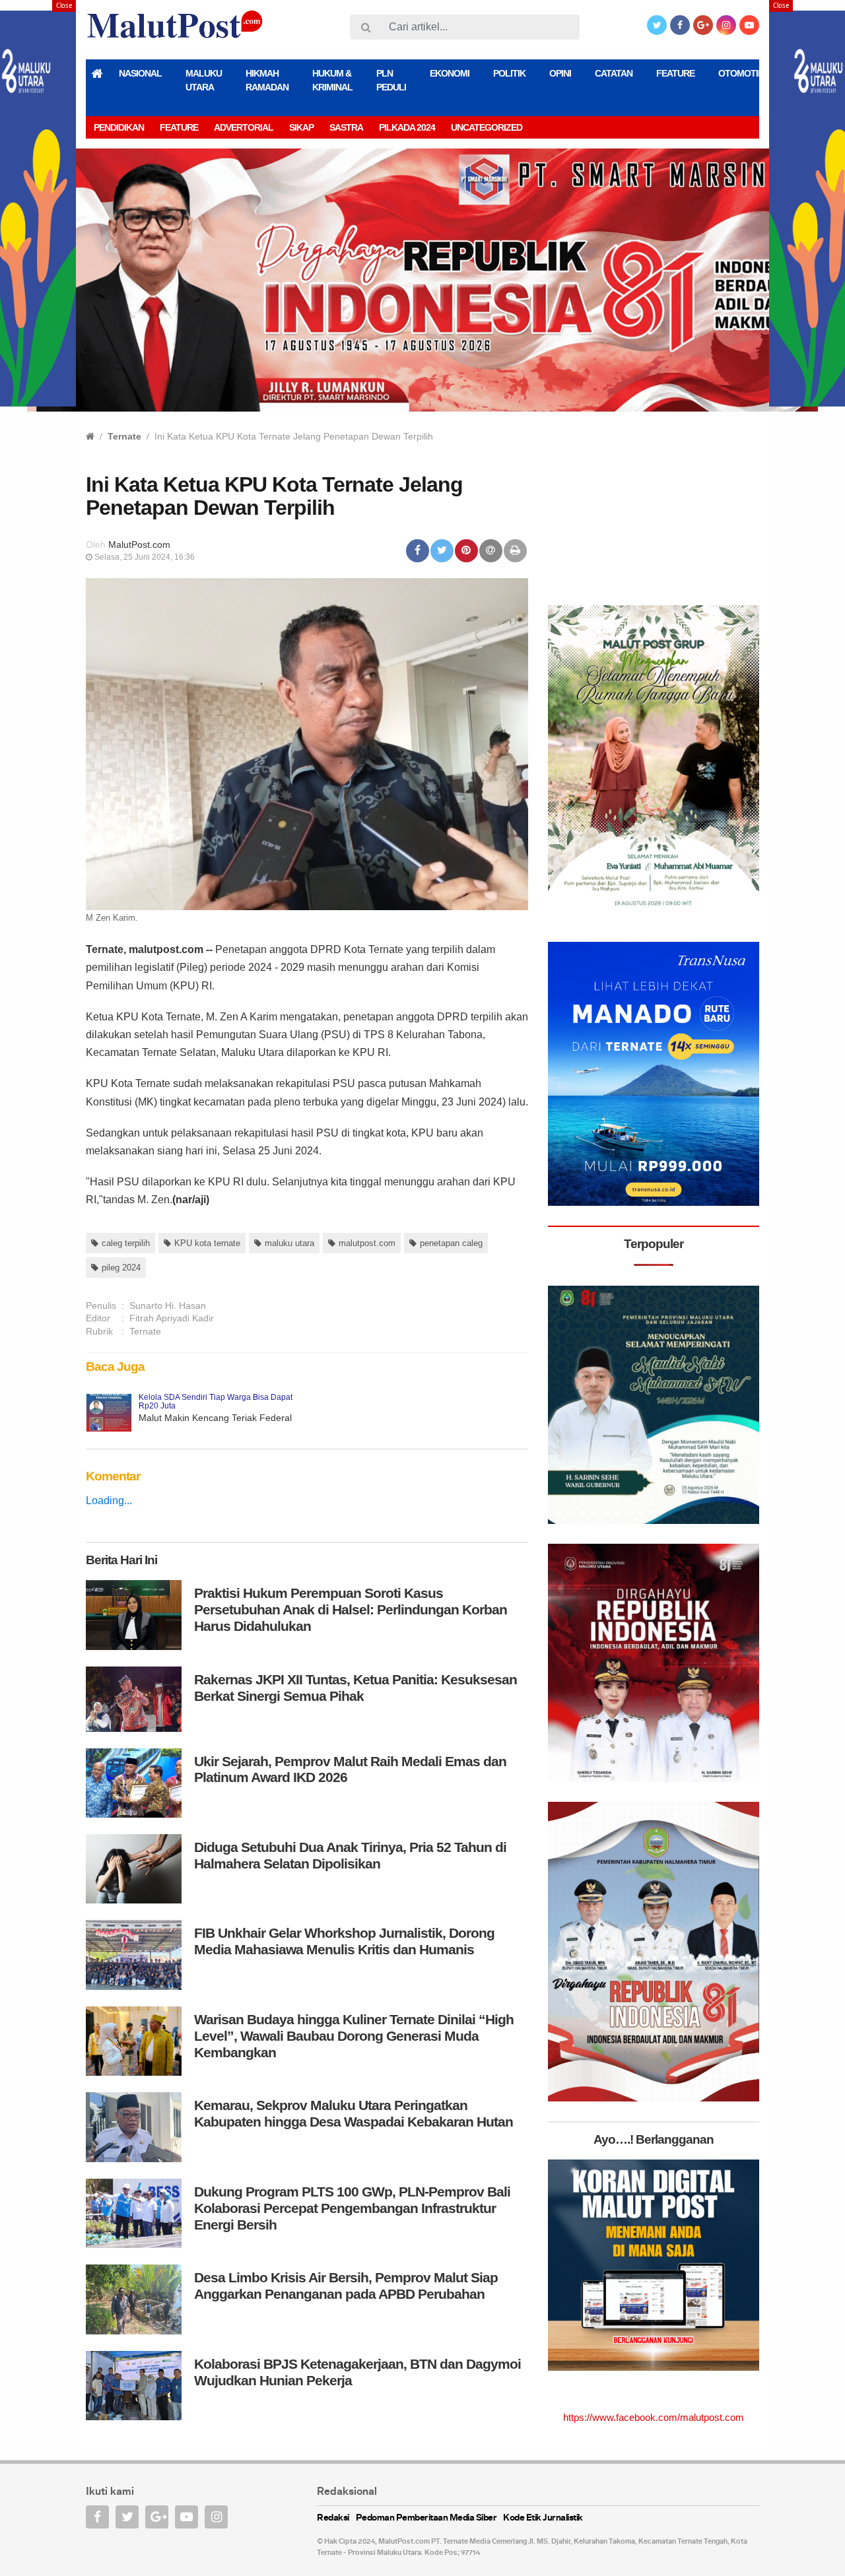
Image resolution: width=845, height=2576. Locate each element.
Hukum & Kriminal (332, 80)
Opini (560, 73)
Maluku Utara (204, 80)
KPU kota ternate (207, 1243)
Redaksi (333, 2518)
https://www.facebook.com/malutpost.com (654, 2417)
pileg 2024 (121, 1268)
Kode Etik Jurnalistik (543, 2518)
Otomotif (741, 73)
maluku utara (289, 1243)
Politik (509, 73)
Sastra (346, 127)
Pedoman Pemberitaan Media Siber (426, 2518)
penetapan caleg (451, 1243)
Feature (675, 73)
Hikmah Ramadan (267, 80)
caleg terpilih (126, 1243)
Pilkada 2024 (407, 127)
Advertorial (244, 127)
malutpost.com (367, 1243)
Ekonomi (450, 73)
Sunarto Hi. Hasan (168, 1305)
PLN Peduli (391, 80)
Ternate (124, 436)
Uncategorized (487, 127)
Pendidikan (119, 127)
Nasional (140, 73)
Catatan (614, 73)
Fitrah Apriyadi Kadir (172, 1318)
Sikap (301, 127)
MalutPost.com (139, 545)
